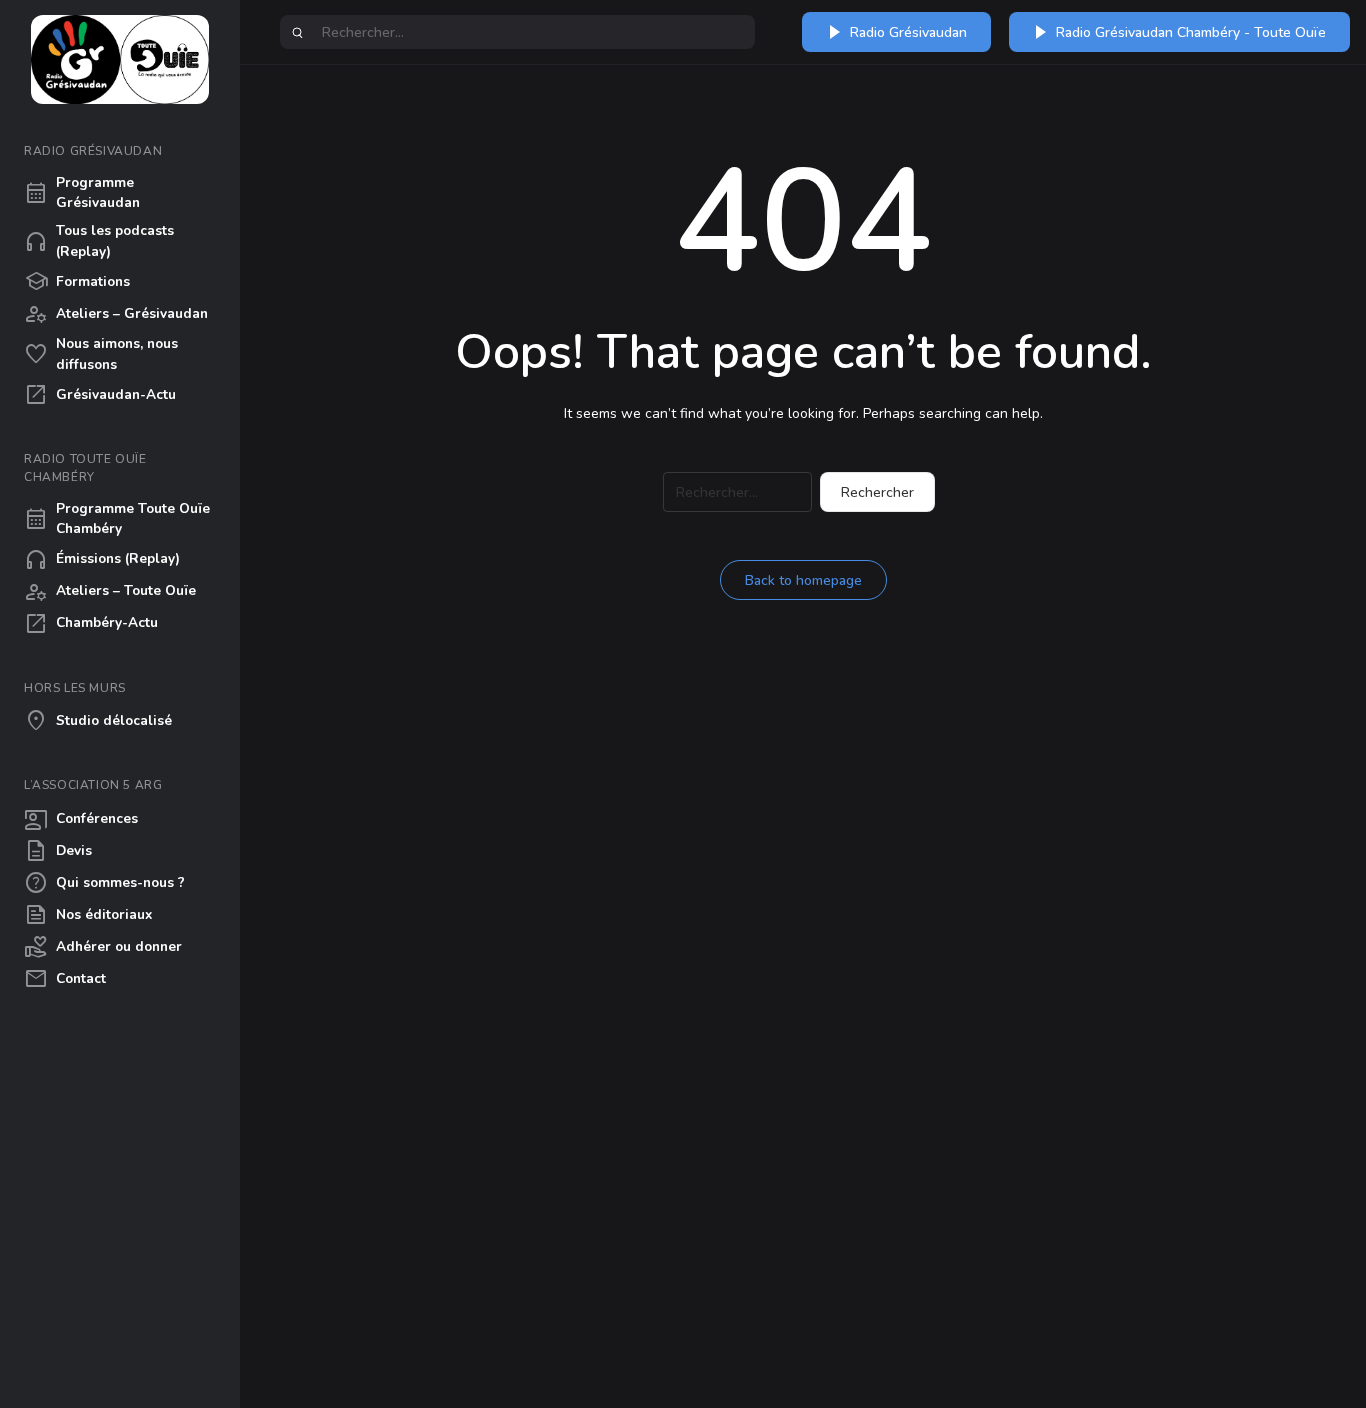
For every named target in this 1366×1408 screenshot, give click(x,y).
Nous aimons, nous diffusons (101, 353)
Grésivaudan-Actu (100, 395)
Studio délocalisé (98, 721)
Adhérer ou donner (103, 947)
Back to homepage (803, 580)
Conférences (81, 819)
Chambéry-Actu (91, 624)
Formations (77, 282)
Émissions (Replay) (102, 560)
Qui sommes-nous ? (104, 883)
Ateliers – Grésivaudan (116, 314)
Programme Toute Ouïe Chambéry (117, 518)
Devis (58, 851)
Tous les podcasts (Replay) (99, 240)
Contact (65, 979)
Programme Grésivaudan (82, 192)
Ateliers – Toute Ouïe (110, 592)
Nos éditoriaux (88, 915)
